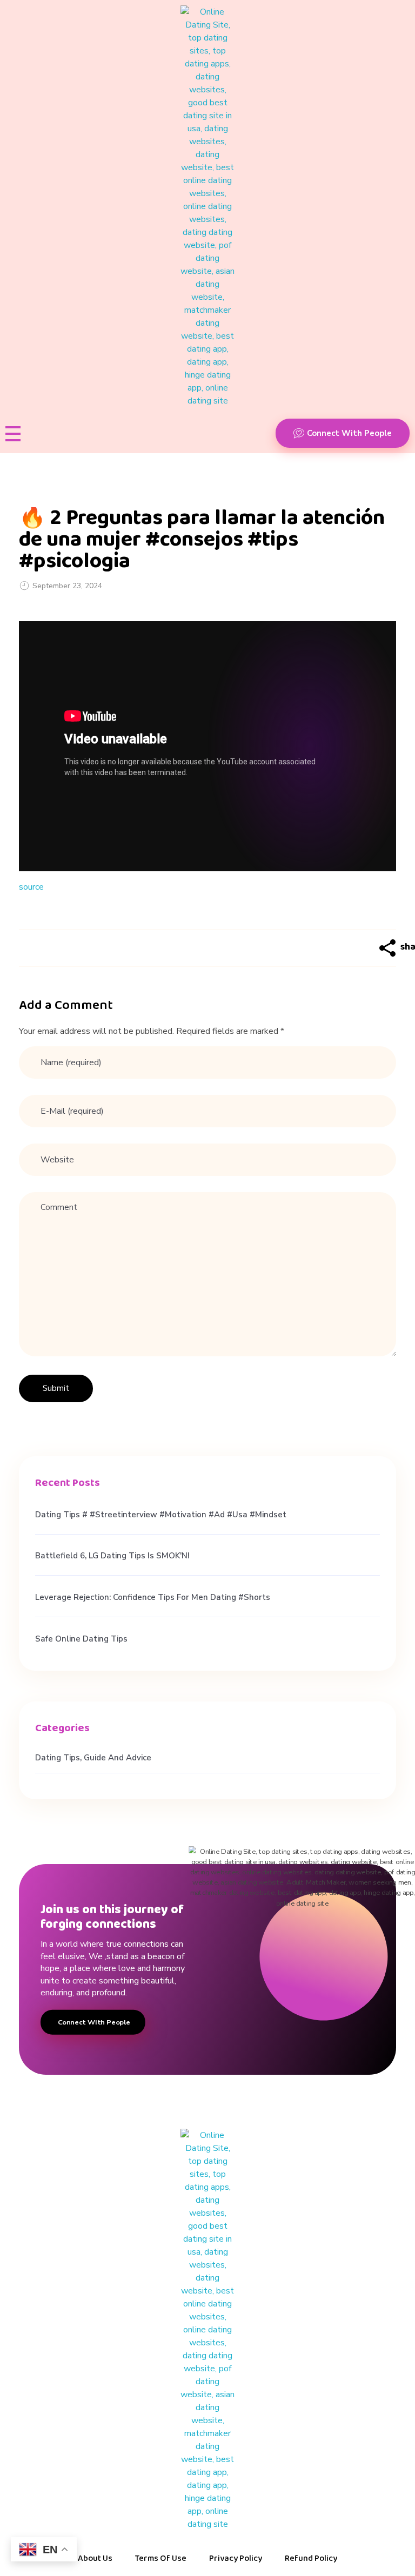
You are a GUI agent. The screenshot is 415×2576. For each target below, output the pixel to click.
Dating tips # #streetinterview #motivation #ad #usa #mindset (161, 1515)
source (31, 887)
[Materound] (207, 206)
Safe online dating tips (81, 1639)
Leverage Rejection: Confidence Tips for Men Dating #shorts (153, 1597)
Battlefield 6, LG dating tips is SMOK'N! (112, 1556)
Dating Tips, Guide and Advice (93, 1758)
